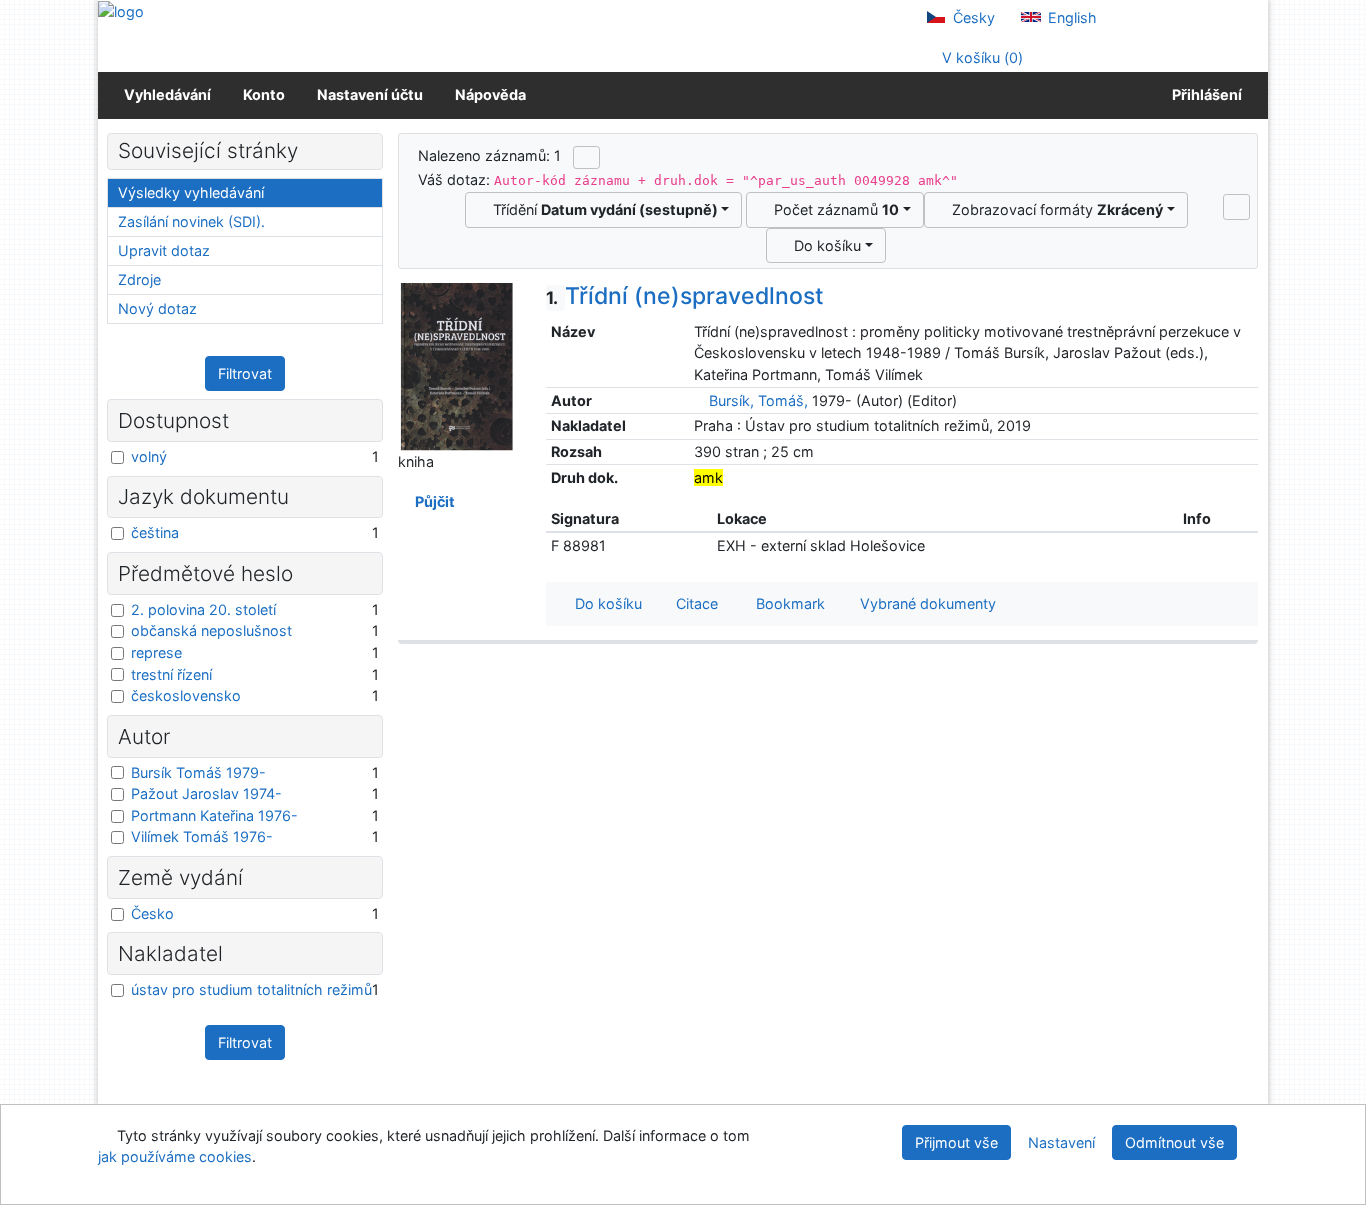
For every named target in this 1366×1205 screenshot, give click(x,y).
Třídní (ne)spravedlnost (685, 296)
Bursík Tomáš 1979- (198, 772)
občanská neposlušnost (211, 630)
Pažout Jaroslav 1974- (206, 793)
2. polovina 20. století (203, 609)
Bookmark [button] (786, 603)
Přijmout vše (956, 1142)
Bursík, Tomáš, (758, 400)
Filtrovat (245, 373)
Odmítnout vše (1174, 1142)
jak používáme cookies (175, 1156)
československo (186, 695)
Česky (972, 17)
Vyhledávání (167, 94)
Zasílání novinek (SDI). (191, 221)
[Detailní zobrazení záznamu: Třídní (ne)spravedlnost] (457, 365)
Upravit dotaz (164, 250)
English (1070, 17)
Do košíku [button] (604, 603)
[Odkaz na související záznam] (699, 400)
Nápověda (490, 94)
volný (149, 456)
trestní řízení (171, 674)
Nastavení (1061, 1142)
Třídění (601, 209)
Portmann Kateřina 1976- (214, 815)
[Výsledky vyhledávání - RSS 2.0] (586, 157)
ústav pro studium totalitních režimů (251, 989)
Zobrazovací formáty (1053, 209)
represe (156, 652)
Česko (152, 913)
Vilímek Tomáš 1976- (202, 836)
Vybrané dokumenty (926, 603)
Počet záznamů (832, 209)
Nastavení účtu (370, 94)
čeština (155, 532)
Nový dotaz (157, 308)
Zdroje (139, 279)
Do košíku (823, 245)
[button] (1236, 207)
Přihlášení (1204, 94)
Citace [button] (695, 603)
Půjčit (432, 501)
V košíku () (980, 57)
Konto (264, 94)
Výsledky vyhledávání (191, 192)
